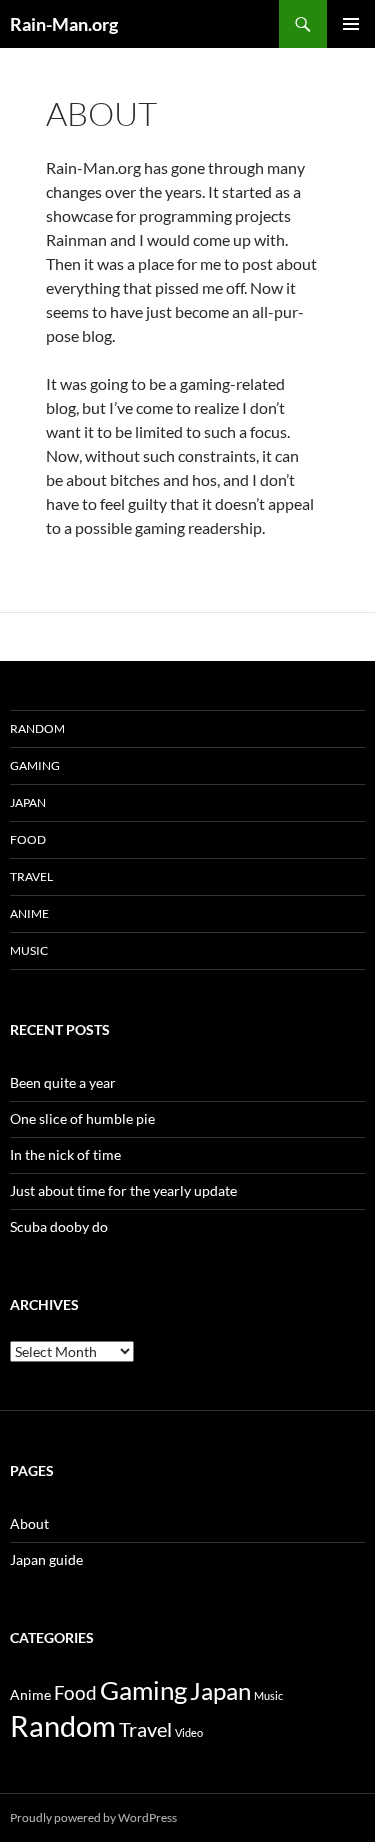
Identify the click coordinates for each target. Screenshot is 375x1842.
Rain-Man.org (64, 24)
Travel (31, 876)
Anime (29, 913)
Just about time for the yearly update (123, 1190)
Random (37, 728)
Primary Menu (351, 24)
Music (29, 950)
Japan (28, 802)
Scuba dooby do (59, 1226)
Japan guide (46, 1559)
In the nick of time (65, 1154)
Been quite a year (63, 1082)
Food (28, 839)
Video (189, 1732)
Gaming (35, 765)
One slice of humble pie (82, 1118)
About (29, 1523)
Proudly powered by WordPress (93, 1817)
